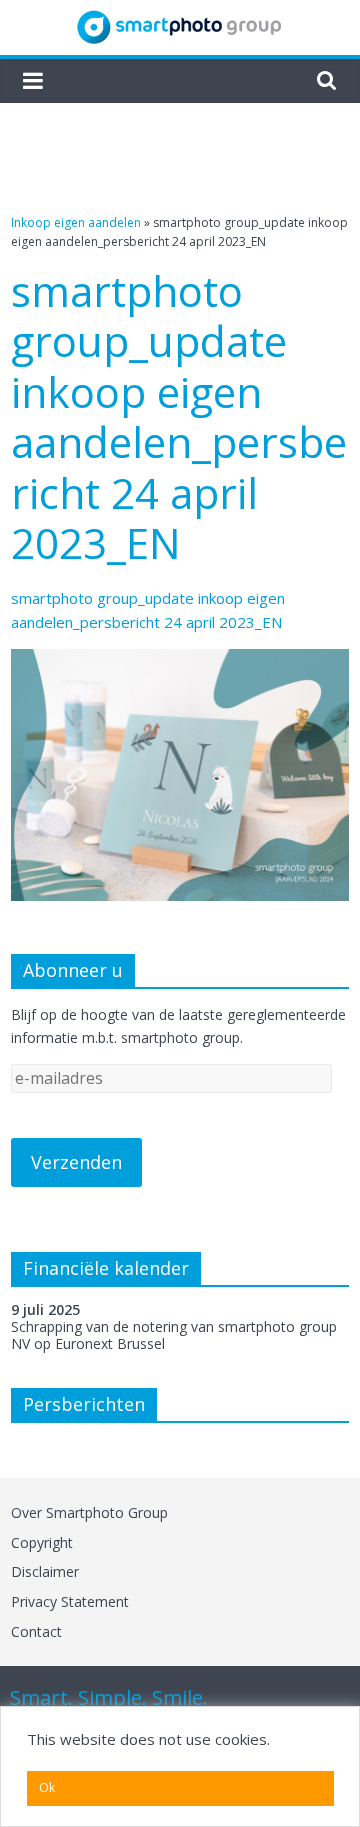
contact (36, 1631)
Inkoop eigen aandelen (76, 222)
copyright (42, 1542)
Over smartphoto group (89, 1512)
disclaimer (45, 1571)
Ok (47, 1787)
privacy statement (70, 1601)
